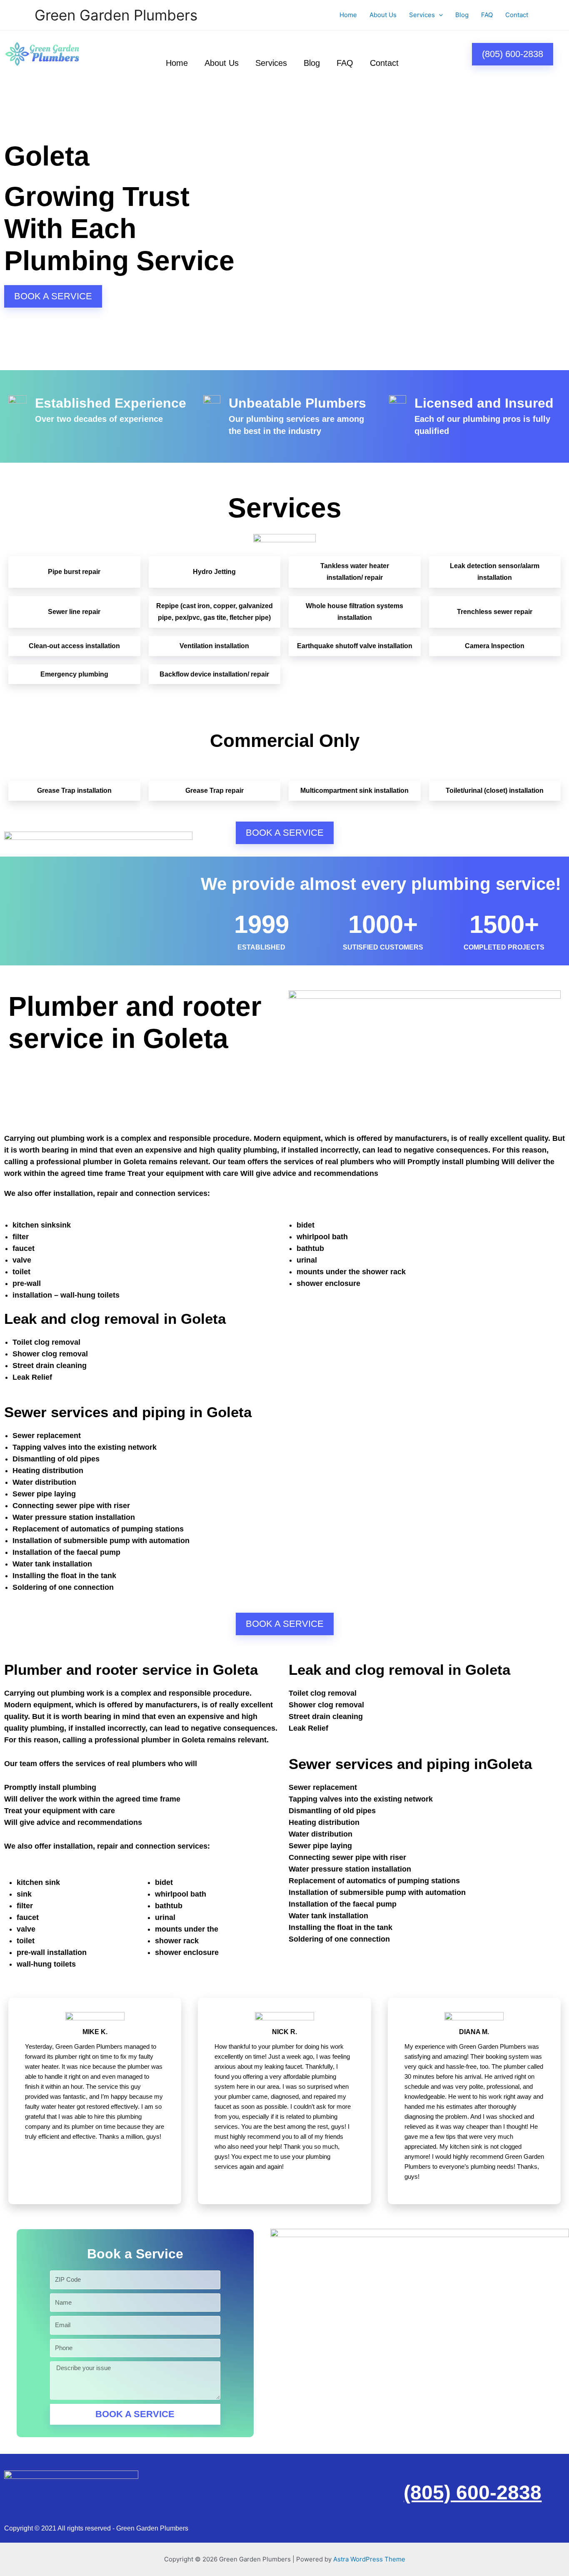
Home (348, 15)
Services (422, 15)
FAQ (487, 15)
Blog (462, 15)
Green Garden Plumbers (116, 15)
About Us (383, 15)
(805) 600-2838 (473, 2492)
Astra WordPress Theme (369, 2559)
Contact (517, 15)
